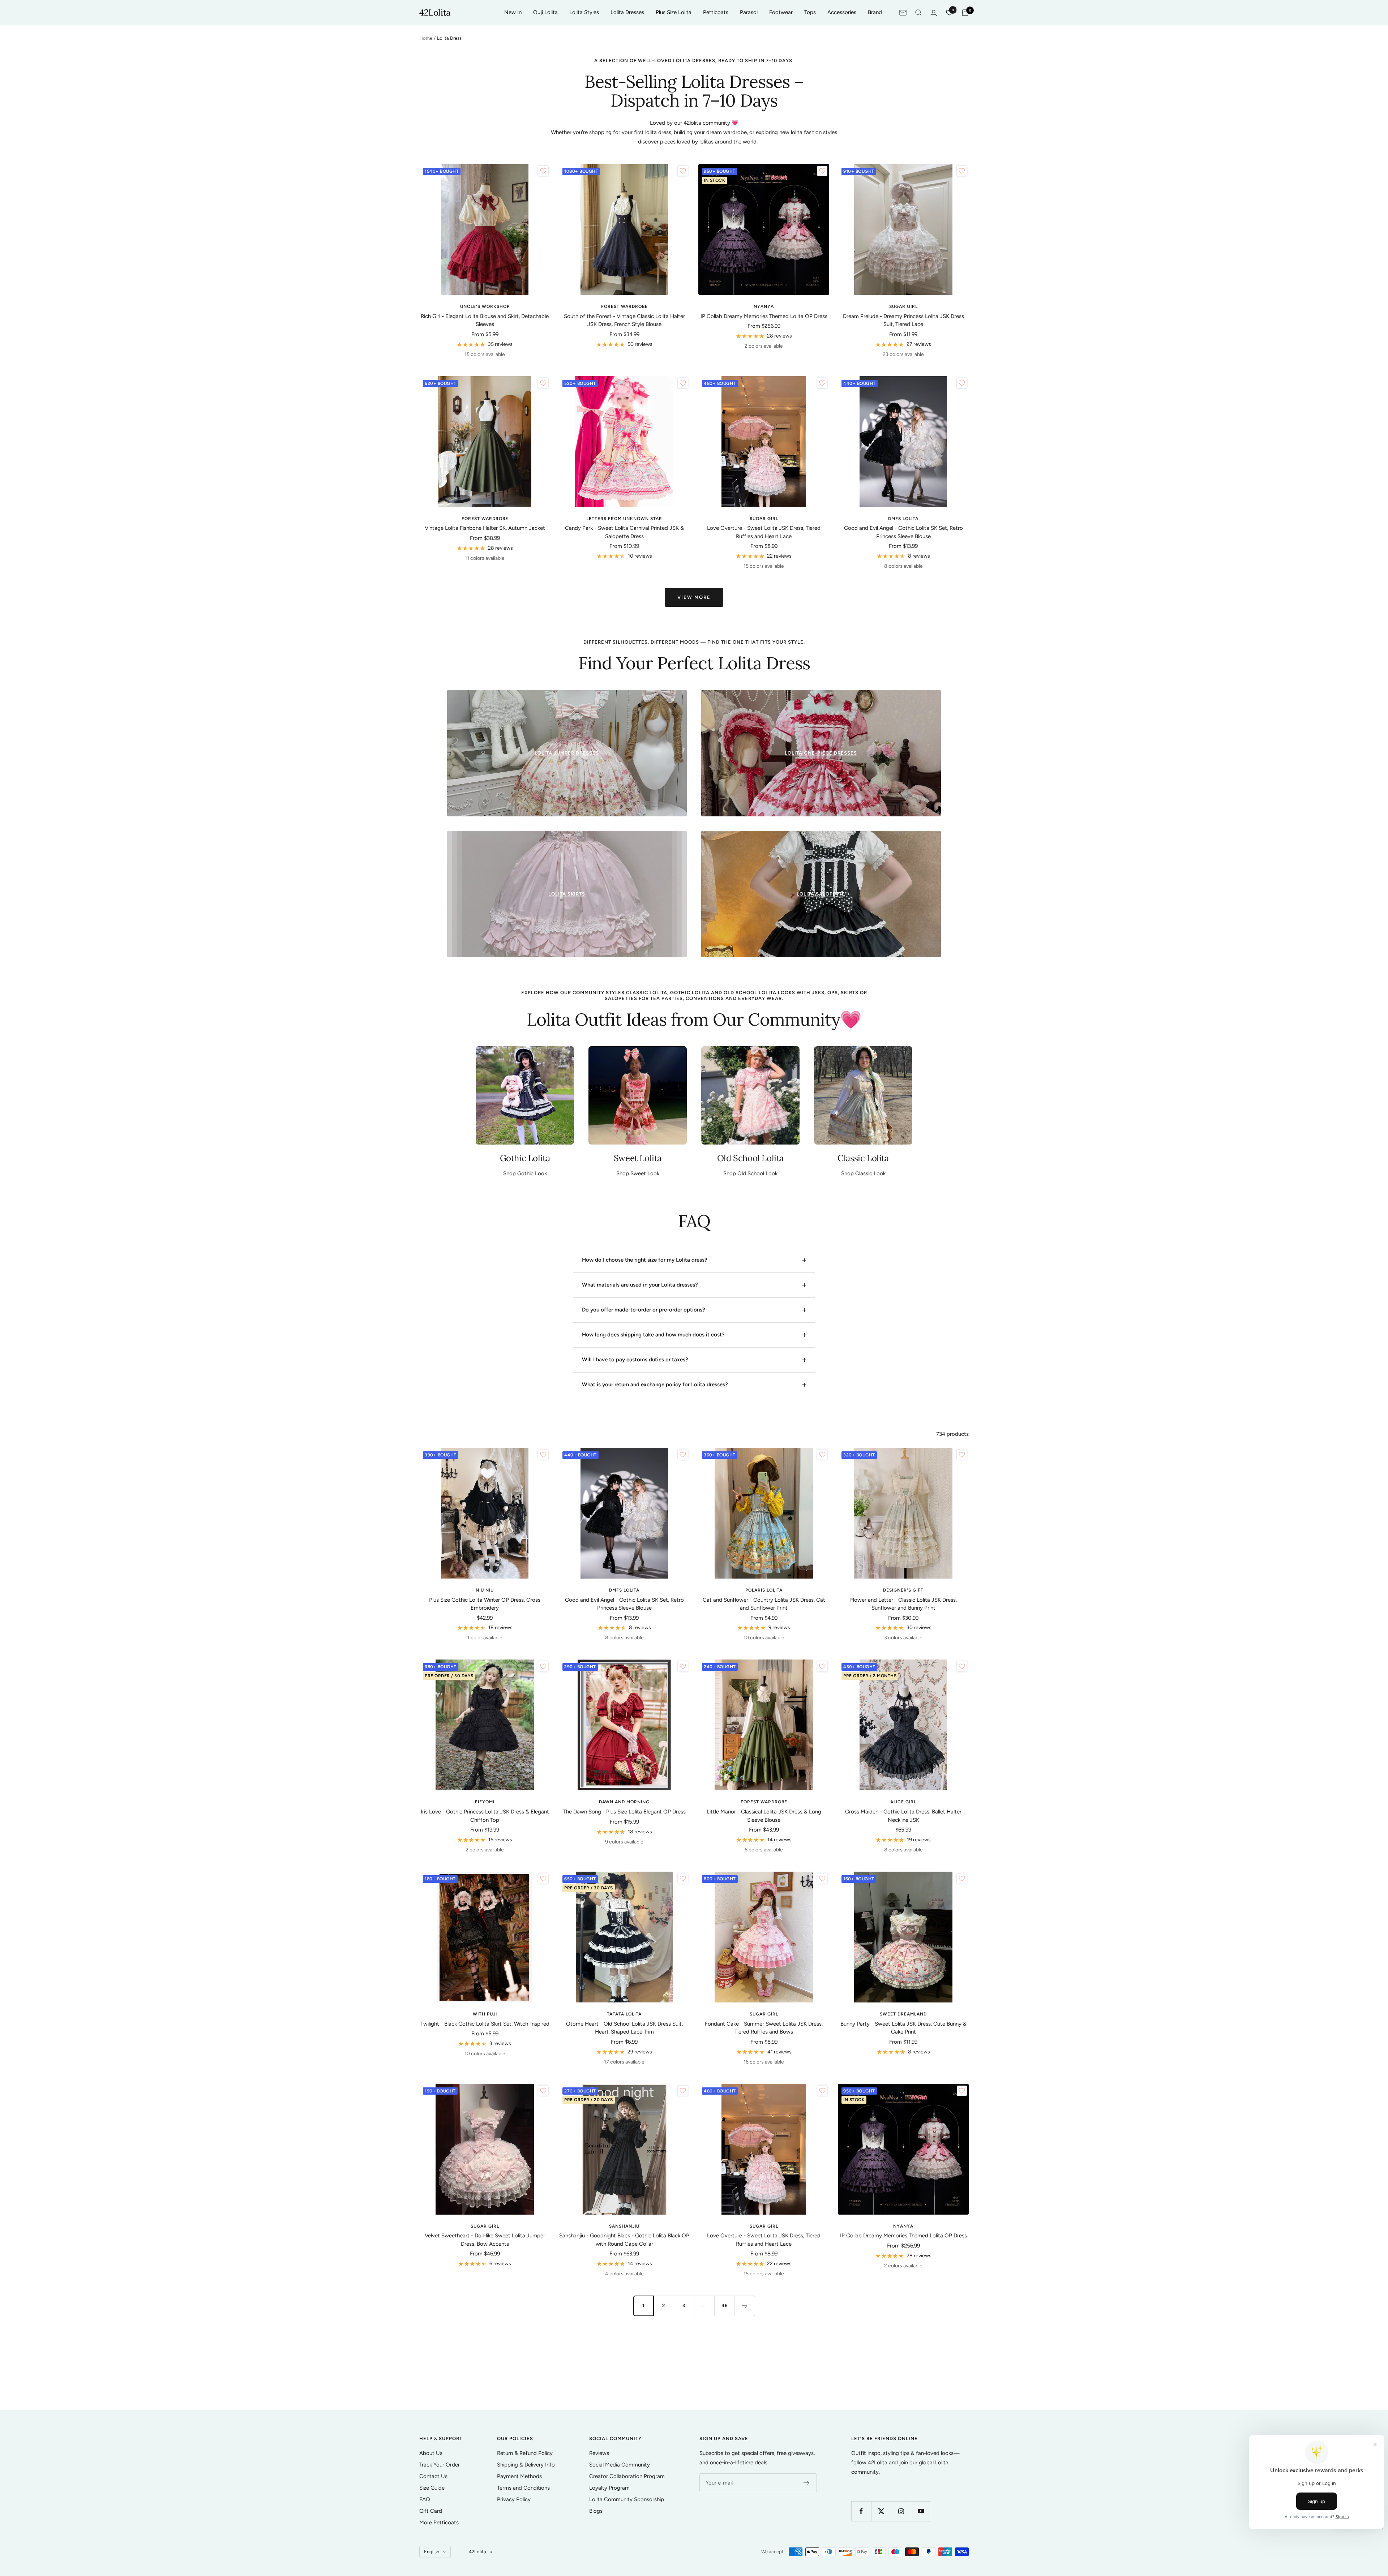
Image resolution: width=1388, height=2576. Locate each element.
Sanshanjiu (624, 2226)
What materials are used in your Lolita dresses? (640, 1285)
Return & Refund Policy (525, 2453)
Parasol (749, 12)
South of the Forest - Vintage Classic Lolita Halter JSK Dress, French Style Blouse (624, 320)
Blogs (596, 2511)
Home (426, 38)
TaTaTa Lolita (624, 2014)
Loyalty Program (609, 2488)
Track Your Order (440, 2465)
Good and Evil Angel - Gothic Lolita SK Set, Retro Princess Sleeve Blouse (903, 532)
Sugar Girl (903, 306)
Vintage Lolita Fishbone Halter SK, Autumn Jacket (485, 528)
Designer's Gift (903, 1590)
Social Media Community (620, 2465)
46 (725, 2305)
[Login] (934, 13)
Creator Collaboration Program (627, 2476)
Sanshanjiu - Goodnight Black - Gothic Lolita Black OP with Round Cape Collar (624, 2240)
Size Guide (432, 2488)
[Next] (745, 2306)
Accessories (842, 12)
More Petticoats (439, 2523)
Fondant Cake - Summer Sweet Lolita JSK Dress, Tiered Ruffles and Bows (764, 2028)
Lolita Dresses (627, 12)
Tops (810, 12)
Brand (875, 12)
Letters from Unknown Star (624, 519)
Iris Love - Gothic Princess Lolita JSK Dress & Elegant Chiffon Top (485, 1816)
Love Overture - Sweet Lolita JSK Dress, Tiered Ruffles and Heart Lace (764, 532)
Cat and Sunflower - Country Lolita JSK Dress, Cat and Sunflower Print (764, 1604)
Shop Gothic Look (525, 1173)
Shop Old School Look (750, 1173)
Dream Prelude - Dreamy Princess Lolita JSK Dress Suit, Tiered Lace (903, 320)
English (432, 2552)
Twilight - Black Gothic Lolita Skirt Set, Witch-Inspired (485, 2024)
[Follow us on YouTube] (921, 2511)
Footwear (781, 12)
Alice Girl (903, 1802)
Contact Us (433, 2476)
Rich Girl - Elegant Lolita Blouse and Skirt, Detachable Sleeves (485, 320)
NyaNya (764, 306)
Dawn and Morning (624, 1802)
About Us (431, 2453)
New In (513, 12)
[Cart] (965, 13)
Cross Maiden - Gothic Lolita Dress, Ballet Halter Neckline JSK (903, 1816)
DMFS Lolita (903, 519)
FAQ (425, 2499)
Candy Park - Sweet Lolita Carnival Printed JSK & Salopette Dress (624, 532)
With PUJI (485, 2014)
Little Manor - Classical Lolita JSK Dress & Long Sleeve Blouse (764, 1816)
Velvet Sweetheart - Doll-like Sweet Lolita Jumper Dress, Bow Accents (485, 2240)
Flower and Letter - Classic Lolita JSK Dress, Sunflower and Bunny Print (903, 1604)
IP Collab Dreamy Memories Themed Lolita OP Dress (764, 316)
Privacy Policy (514, 2499)
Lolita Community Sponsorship (627, 2499)
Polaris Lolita (764, 1590)
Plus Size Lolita (674, 12)
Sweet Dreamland (903, 2014)
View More (694, 597)
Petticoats (716, 12)
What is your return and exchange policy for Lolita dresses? (655, 1384)
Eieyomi (485, 1802)
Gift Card (431, 2511)
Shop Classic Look (863, 1173)
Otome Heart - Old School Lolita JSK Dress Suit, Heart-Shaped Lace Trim (624, 2028)
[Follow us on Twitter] (881, 2511)
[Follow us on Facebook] (861, 2511)
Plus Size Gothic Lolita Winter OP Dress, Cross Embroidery (485, 1604)
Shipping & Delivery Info (526, 2465)
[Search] (918, 13)
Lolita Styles (584, 12)
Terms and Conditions (523, 2488)
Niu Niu (485, 1590)
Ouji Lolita (545, 12)
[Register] (807, 2483)
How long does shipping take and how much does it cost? (653, 1335)
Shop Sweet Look (638, 1173)
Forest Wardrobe (624, 306)
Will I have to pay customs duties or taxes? (635, 1360)
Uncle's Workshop (485, 306)
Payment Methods (519, 2476)
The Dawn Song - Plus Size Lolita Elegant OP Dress (624, 1812)
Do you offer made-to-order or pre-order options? (644, 1310)
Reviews (599, 2453)
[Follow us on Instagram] (901, 2511)
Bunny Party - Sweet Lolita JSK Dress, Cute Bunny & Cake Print (903, 2028)
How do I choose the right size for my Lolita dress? (645, 1260)
